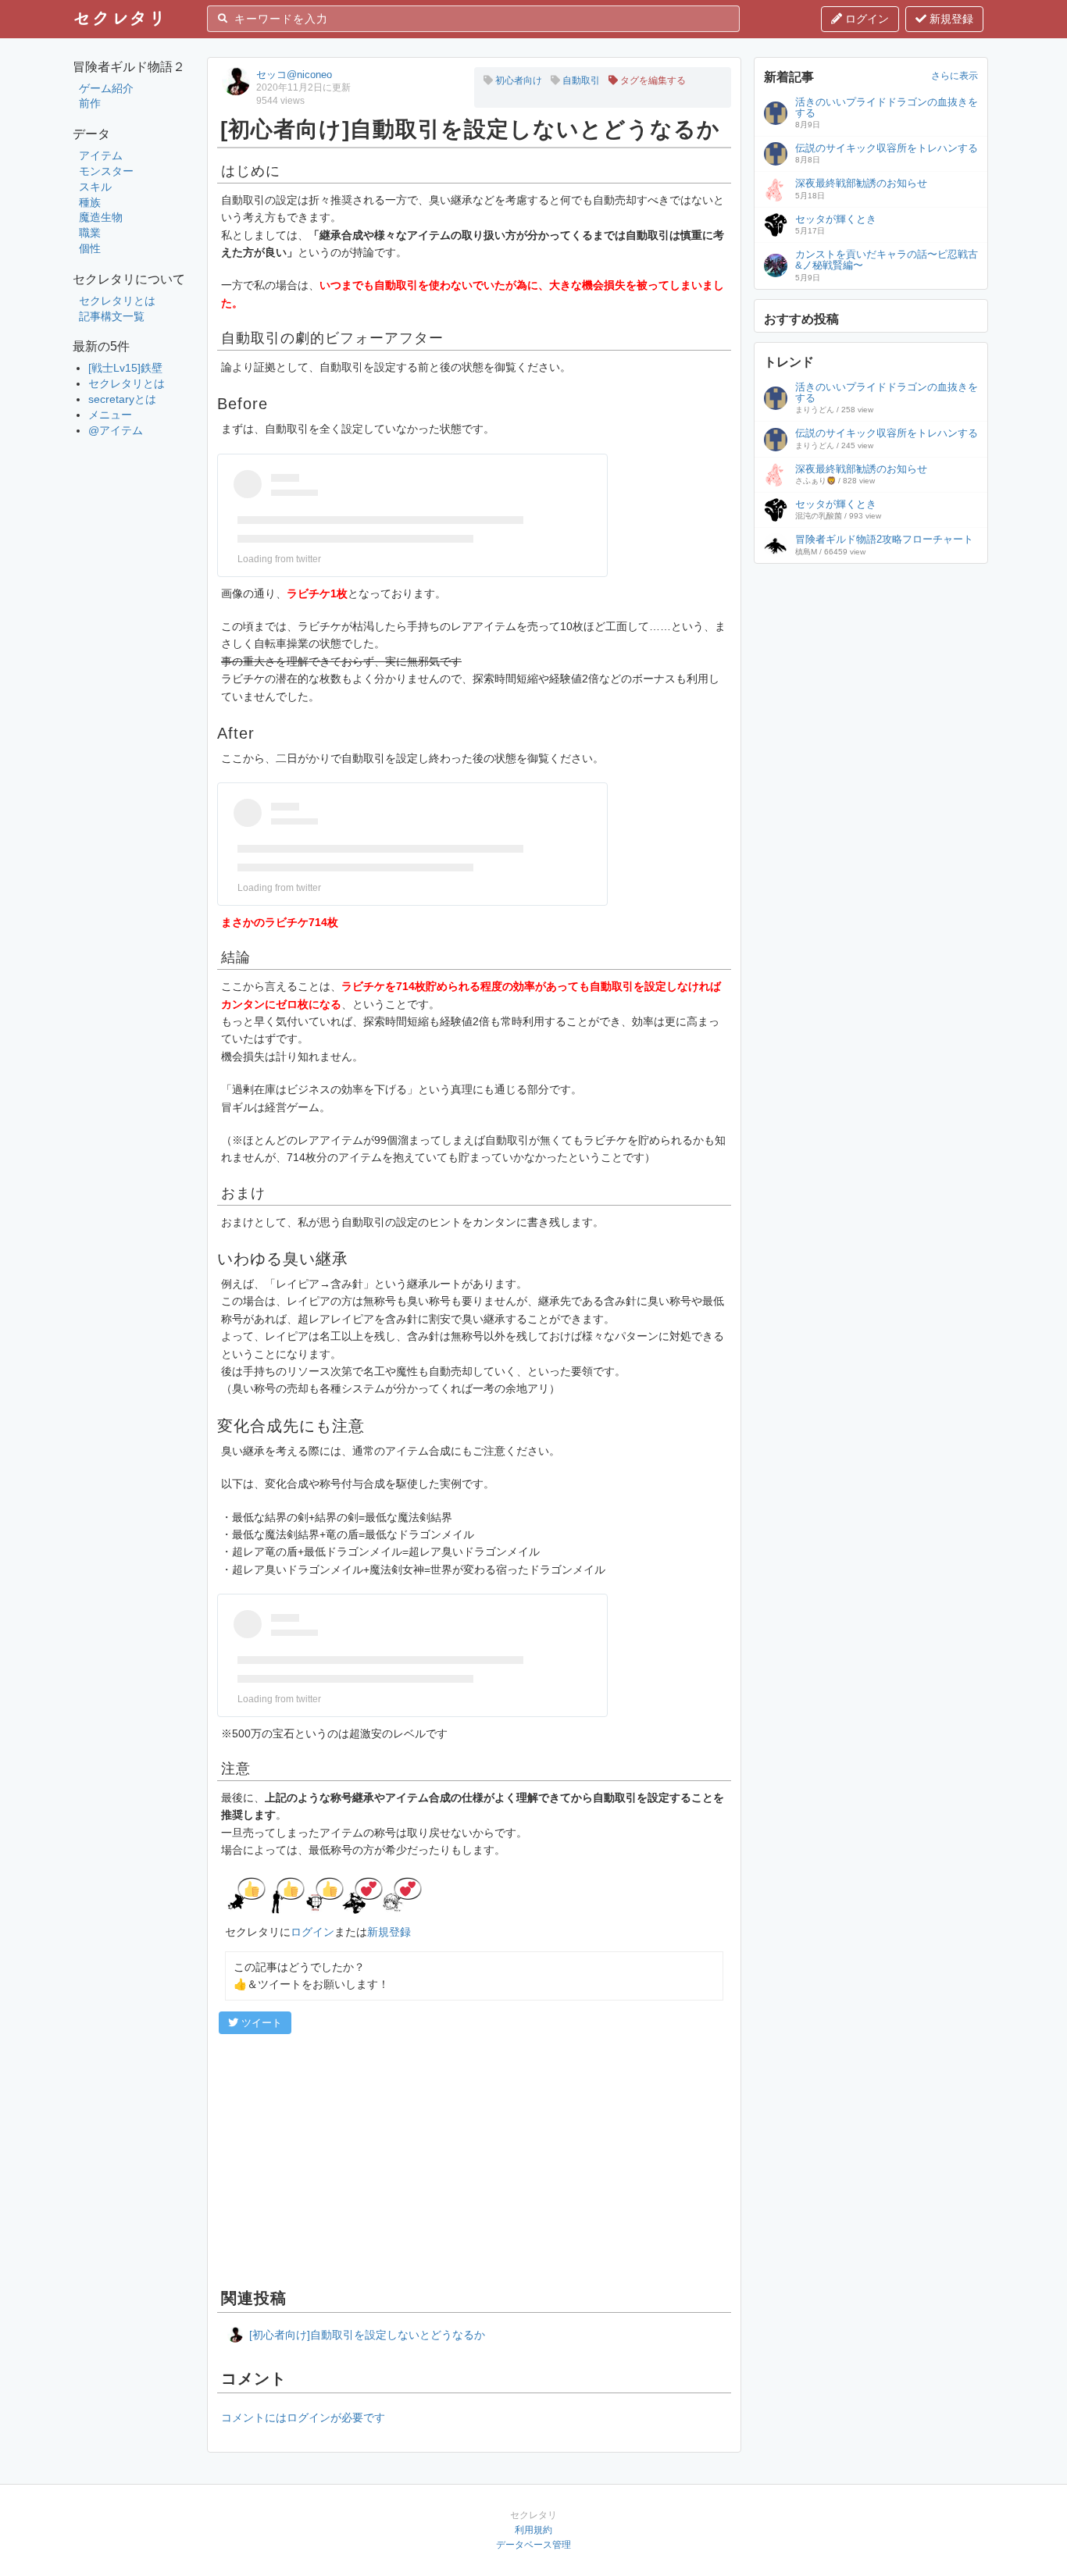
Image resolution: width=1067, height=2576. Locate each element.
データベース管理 (533, 2545)
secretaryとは (122, 399)
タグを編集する (652, 80)
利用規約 (533, 2530)
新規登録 (950, 19)
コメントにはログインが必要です (303, 2417)
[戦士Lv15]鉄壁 (125, 368)
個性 (90, 248)
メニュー (110, 415)
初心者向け (517, 80)
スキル (95, 187)
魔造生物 (101, 217)
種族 (90, 202)
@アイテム (116, 430)
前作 (90, 103)
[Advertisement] (474, 2159)
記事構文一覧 (112, 316)
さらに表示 (955, 76)
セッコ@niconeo (294, 75)
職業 (90, 233)
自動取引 (580, 80)
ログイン (865, 19)
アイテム (101, 155)
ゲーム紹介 (106, 88)
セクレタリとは (117, 301)
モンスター (106, 171)
